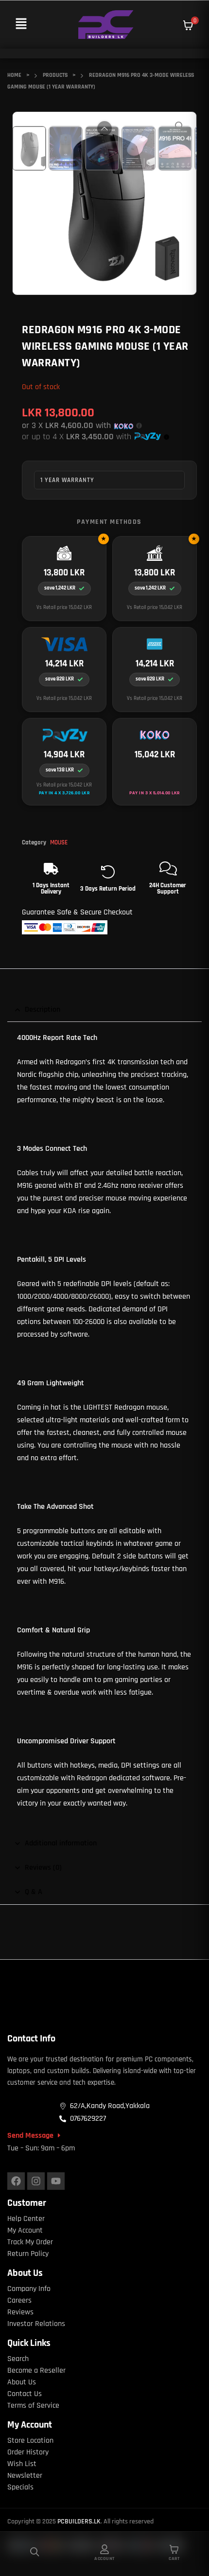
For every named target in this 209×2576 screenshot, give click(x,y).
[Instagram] (36, 2181)
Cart (174, 2558)
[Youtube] (56, 2181)
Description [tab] (43, 1010)
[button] (21, 25)
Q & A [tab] (34, 1892)
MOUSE (59, 842)
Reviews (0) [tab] (43, 1868)
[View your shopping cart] (188, 25)
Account (104, 2558)
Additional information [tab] (61, 1843)
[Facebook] (16, 2181)
